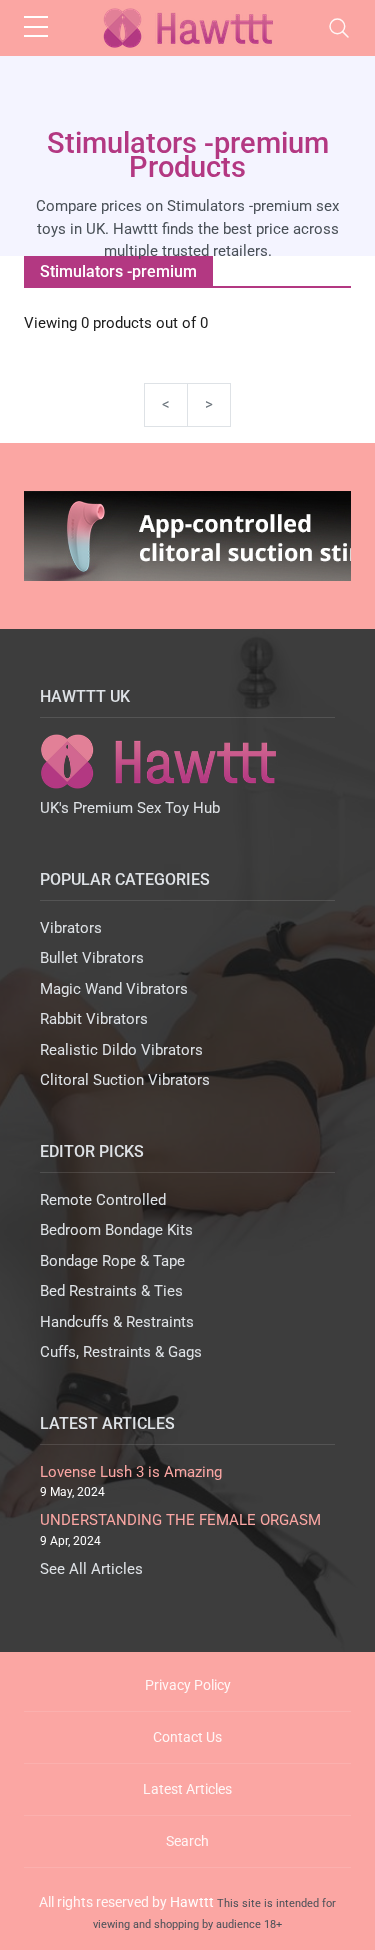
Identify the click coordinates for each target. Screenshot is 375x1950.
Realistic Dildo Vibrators (121, 1050)
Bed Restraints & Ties (111, 1291)
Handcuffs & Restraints (117, 1322)
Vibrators (71, 928)
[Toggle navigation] (339, 28)
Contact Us (187, 1737)
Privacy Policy (188, 1685)
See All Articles (91, 1569)
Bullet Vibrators (92, 958)
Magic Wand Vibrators (114, 989)
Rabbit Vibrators (94, 1019)
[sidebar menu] (36, 28)
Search (187, 1841)
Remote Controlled (103, 1200)
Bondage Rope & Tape (112, 1261)
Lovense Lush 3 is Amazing (131, 1472)
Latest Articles (187, 1789)
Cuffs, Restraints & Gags (121, 1352)
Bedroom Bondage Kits (116, 1230)
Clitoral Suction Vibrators (125, 1080)
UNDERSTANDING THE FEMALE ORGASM (180, 1520)
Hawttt (192, 1902)
